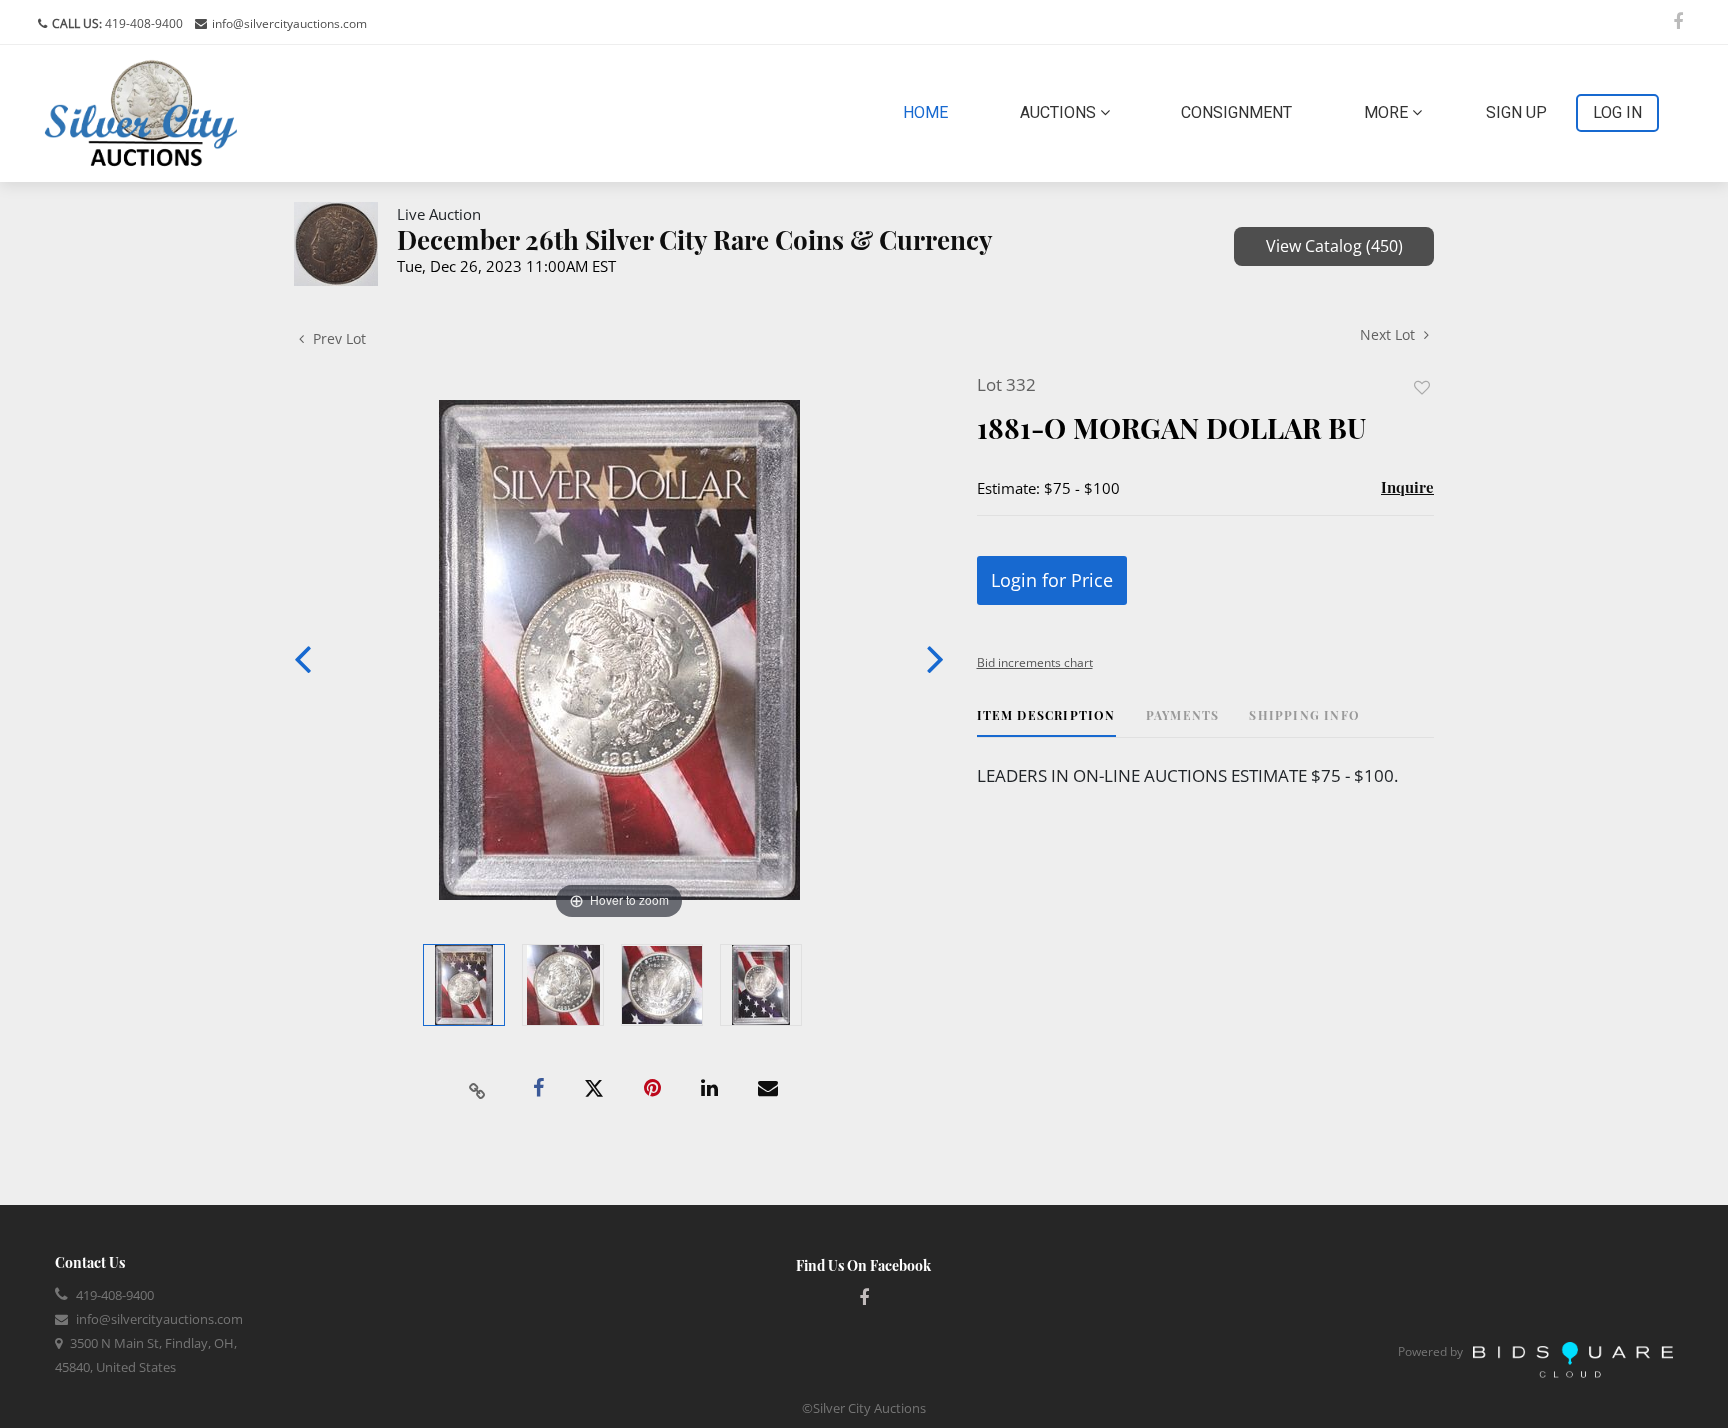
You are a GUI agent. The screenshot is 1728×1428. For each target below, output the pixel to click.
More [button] (1388, 112)
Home (929, 112)
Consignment (1236, 112)
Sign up (1516, 112)
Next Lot (1389, 334)
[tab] (1046, 722)
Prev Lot (337, 338)
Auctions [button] (1060, 112)
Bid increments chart (1035, 662)
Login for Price (1052, 580)
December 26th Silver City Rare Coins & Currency (695, 239)
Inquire (1407, 487)
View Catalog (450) (1334, 246)
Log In (1617, 112)
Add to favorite (1422, 387)
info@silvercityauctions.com (289, 23)
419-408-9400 (142, 23)
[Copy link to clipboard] (478, 1089)
